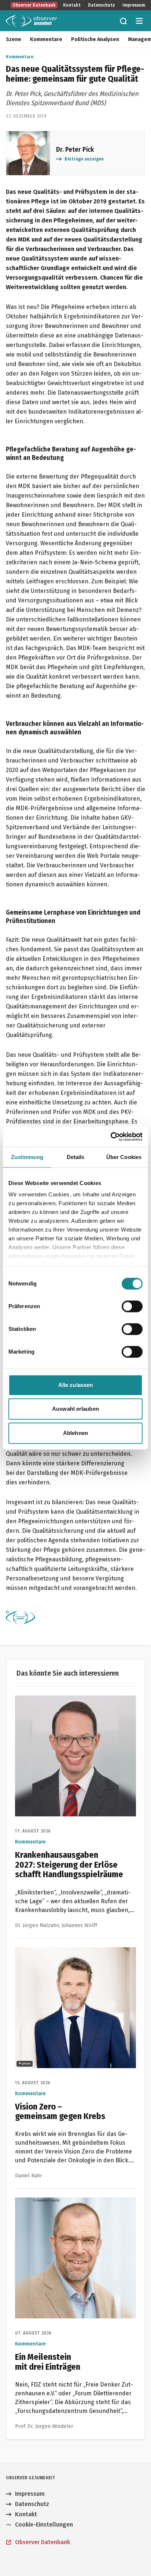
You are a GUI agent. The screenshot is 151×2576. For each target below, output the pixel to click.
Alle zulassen (75, 1385)
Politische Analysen (95, 39)
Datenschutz (102, 5)
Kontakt (72, 5)
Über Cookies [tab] (124, 1157)
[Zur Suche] (123, 21)
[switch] (132, 1306)
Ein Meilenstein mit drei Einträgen (61, 2202)
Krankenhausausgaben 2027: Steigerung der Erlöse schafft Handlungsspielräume (75, 1704)
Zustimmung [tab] (27, 1157)
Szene (14, 39)
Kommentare (46, 39)
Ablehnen (75, 1433)
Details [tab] (76, 1157)
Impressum (134, 5)
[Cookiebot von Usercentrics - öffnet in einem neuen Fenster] (111, 1137)
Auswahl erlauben (75, 1409)
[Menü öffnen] (139, 21)
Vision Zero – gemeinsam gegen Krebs (67, 1951)
